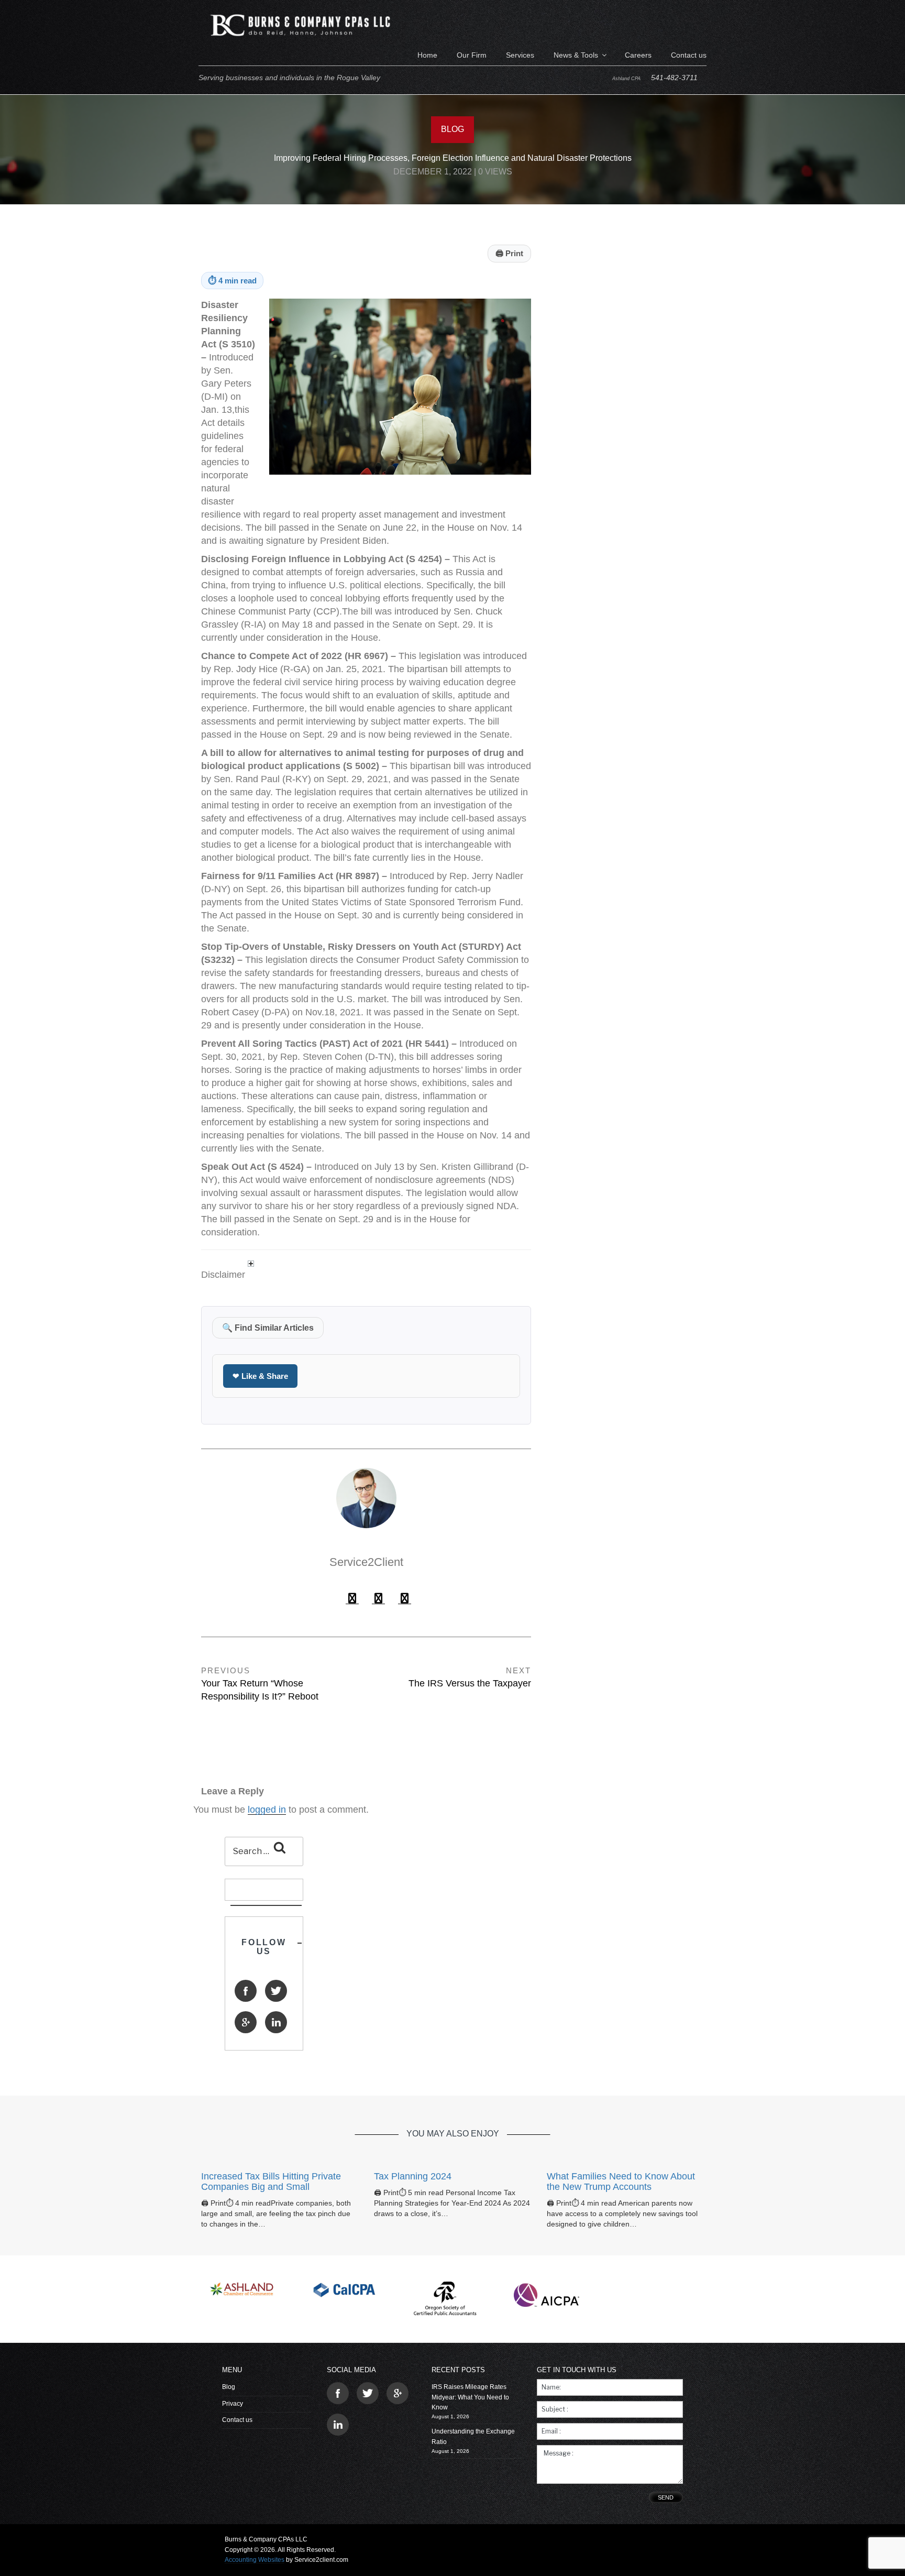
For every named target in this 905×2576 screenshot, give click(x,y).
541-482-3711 (674, 78)
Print (509, 253)
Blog (229, 2387)
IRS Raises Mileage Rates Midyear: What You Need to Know (470, 2397)
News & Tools (576, 55)
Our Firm (472, 55)
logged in (267, 1810)
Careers (638, 55)
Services (520, 55)
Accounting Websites (255, 2560)
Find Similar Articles (268, 1328)
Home (427, 55)
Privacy (233, 2404)
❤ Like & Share (260, 1376)
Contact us (689, 55)
